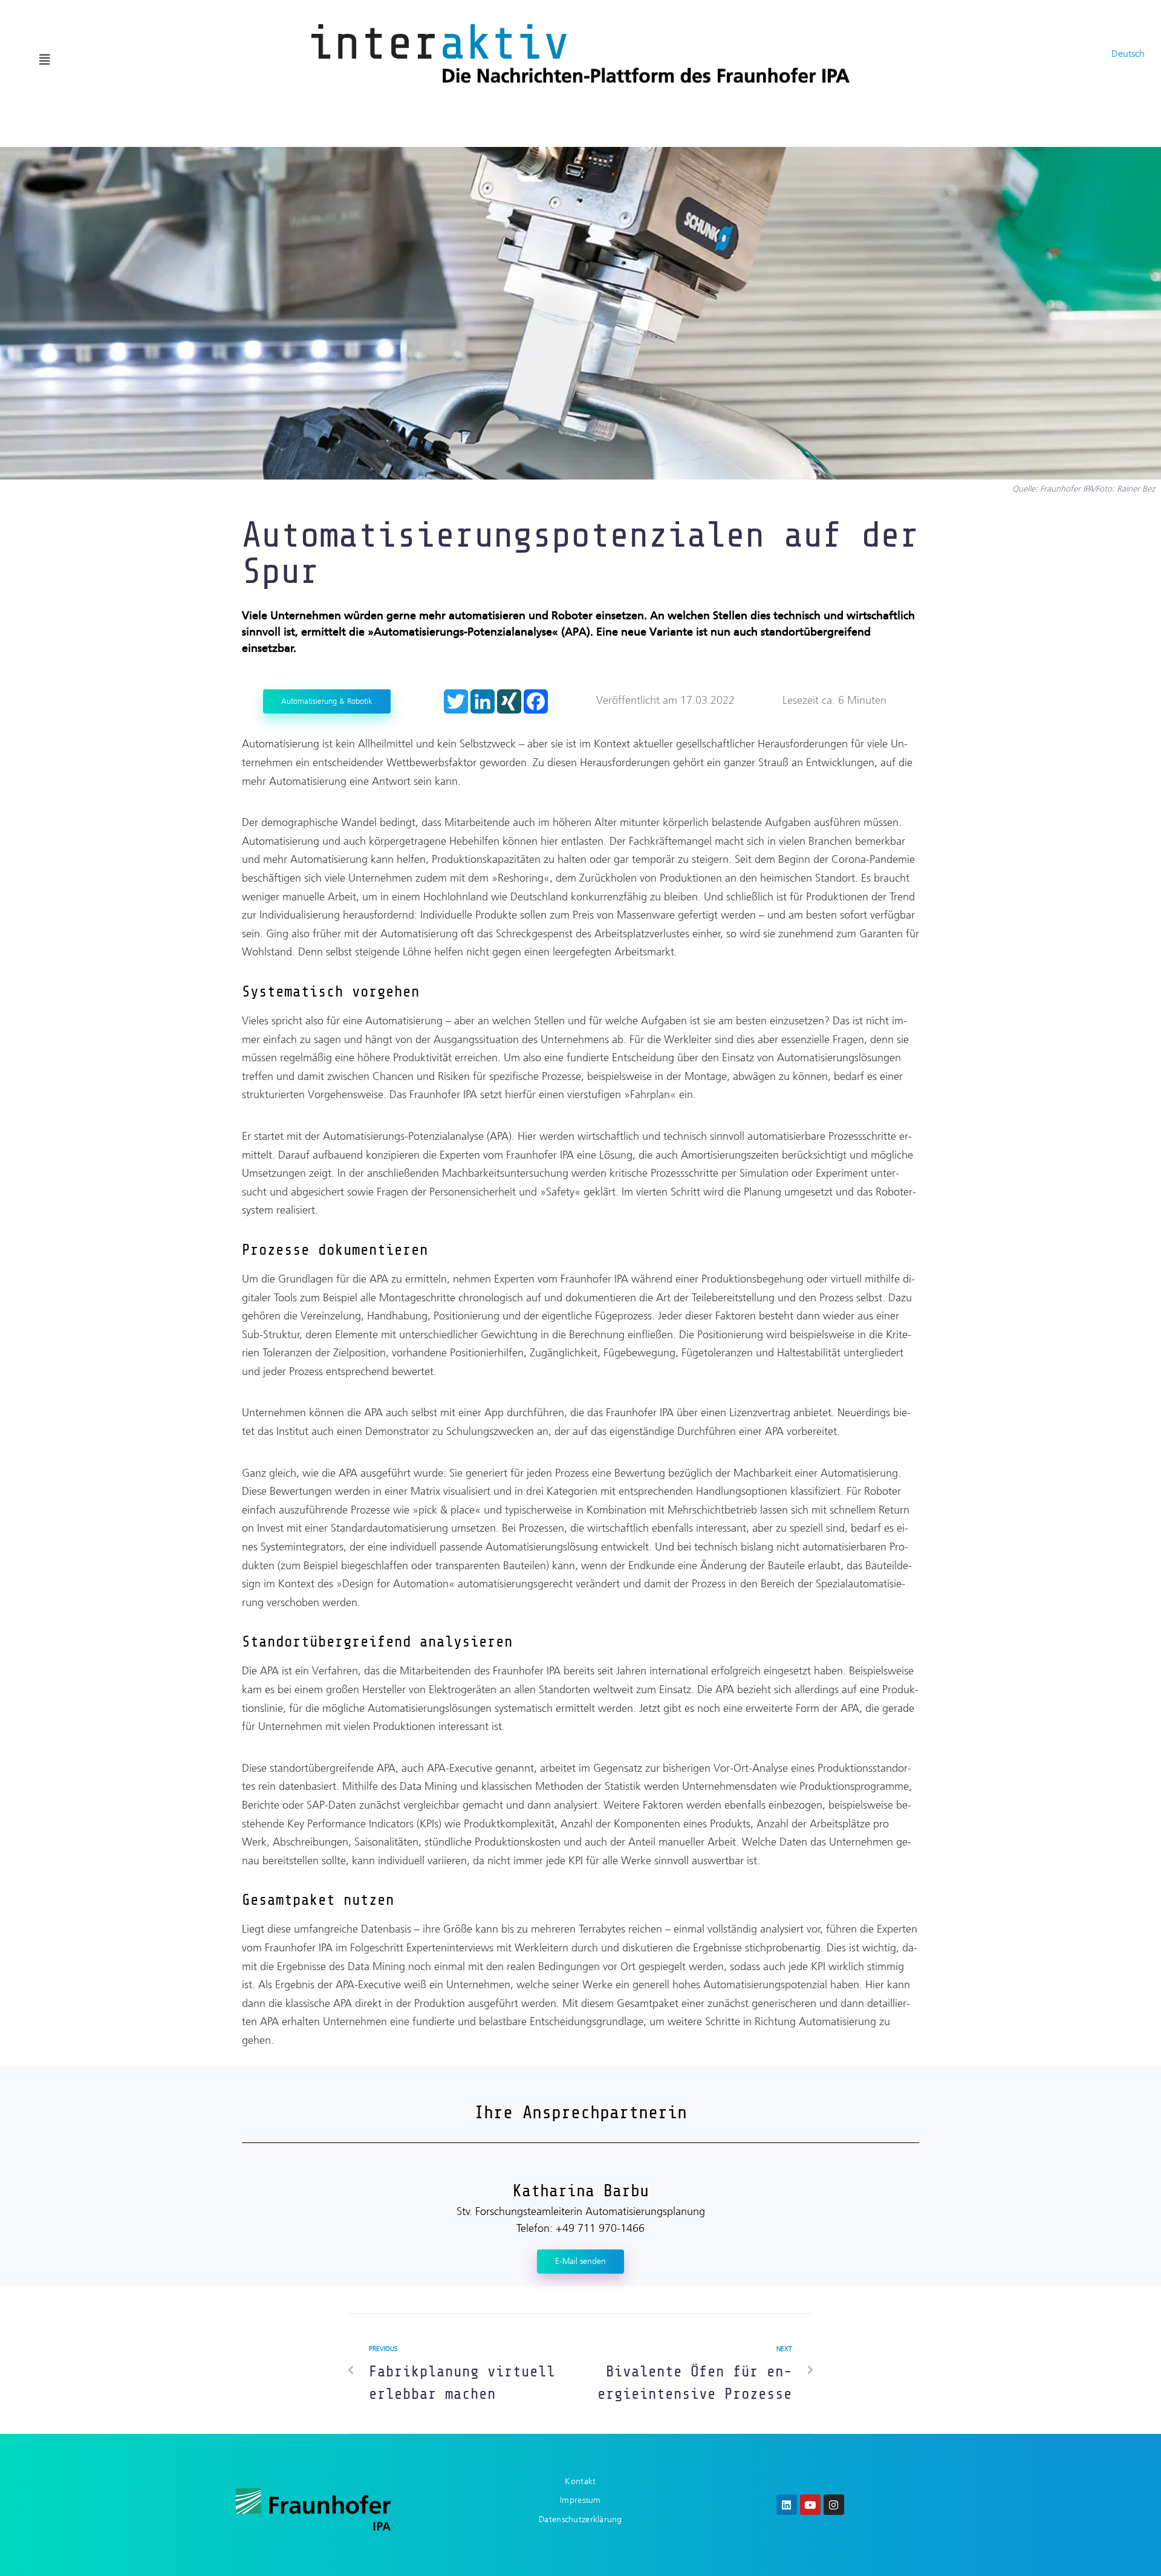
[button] (45, 60)
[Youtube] (810, 2505)
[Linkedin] (787, 2505)
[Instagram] (834, 2505)
